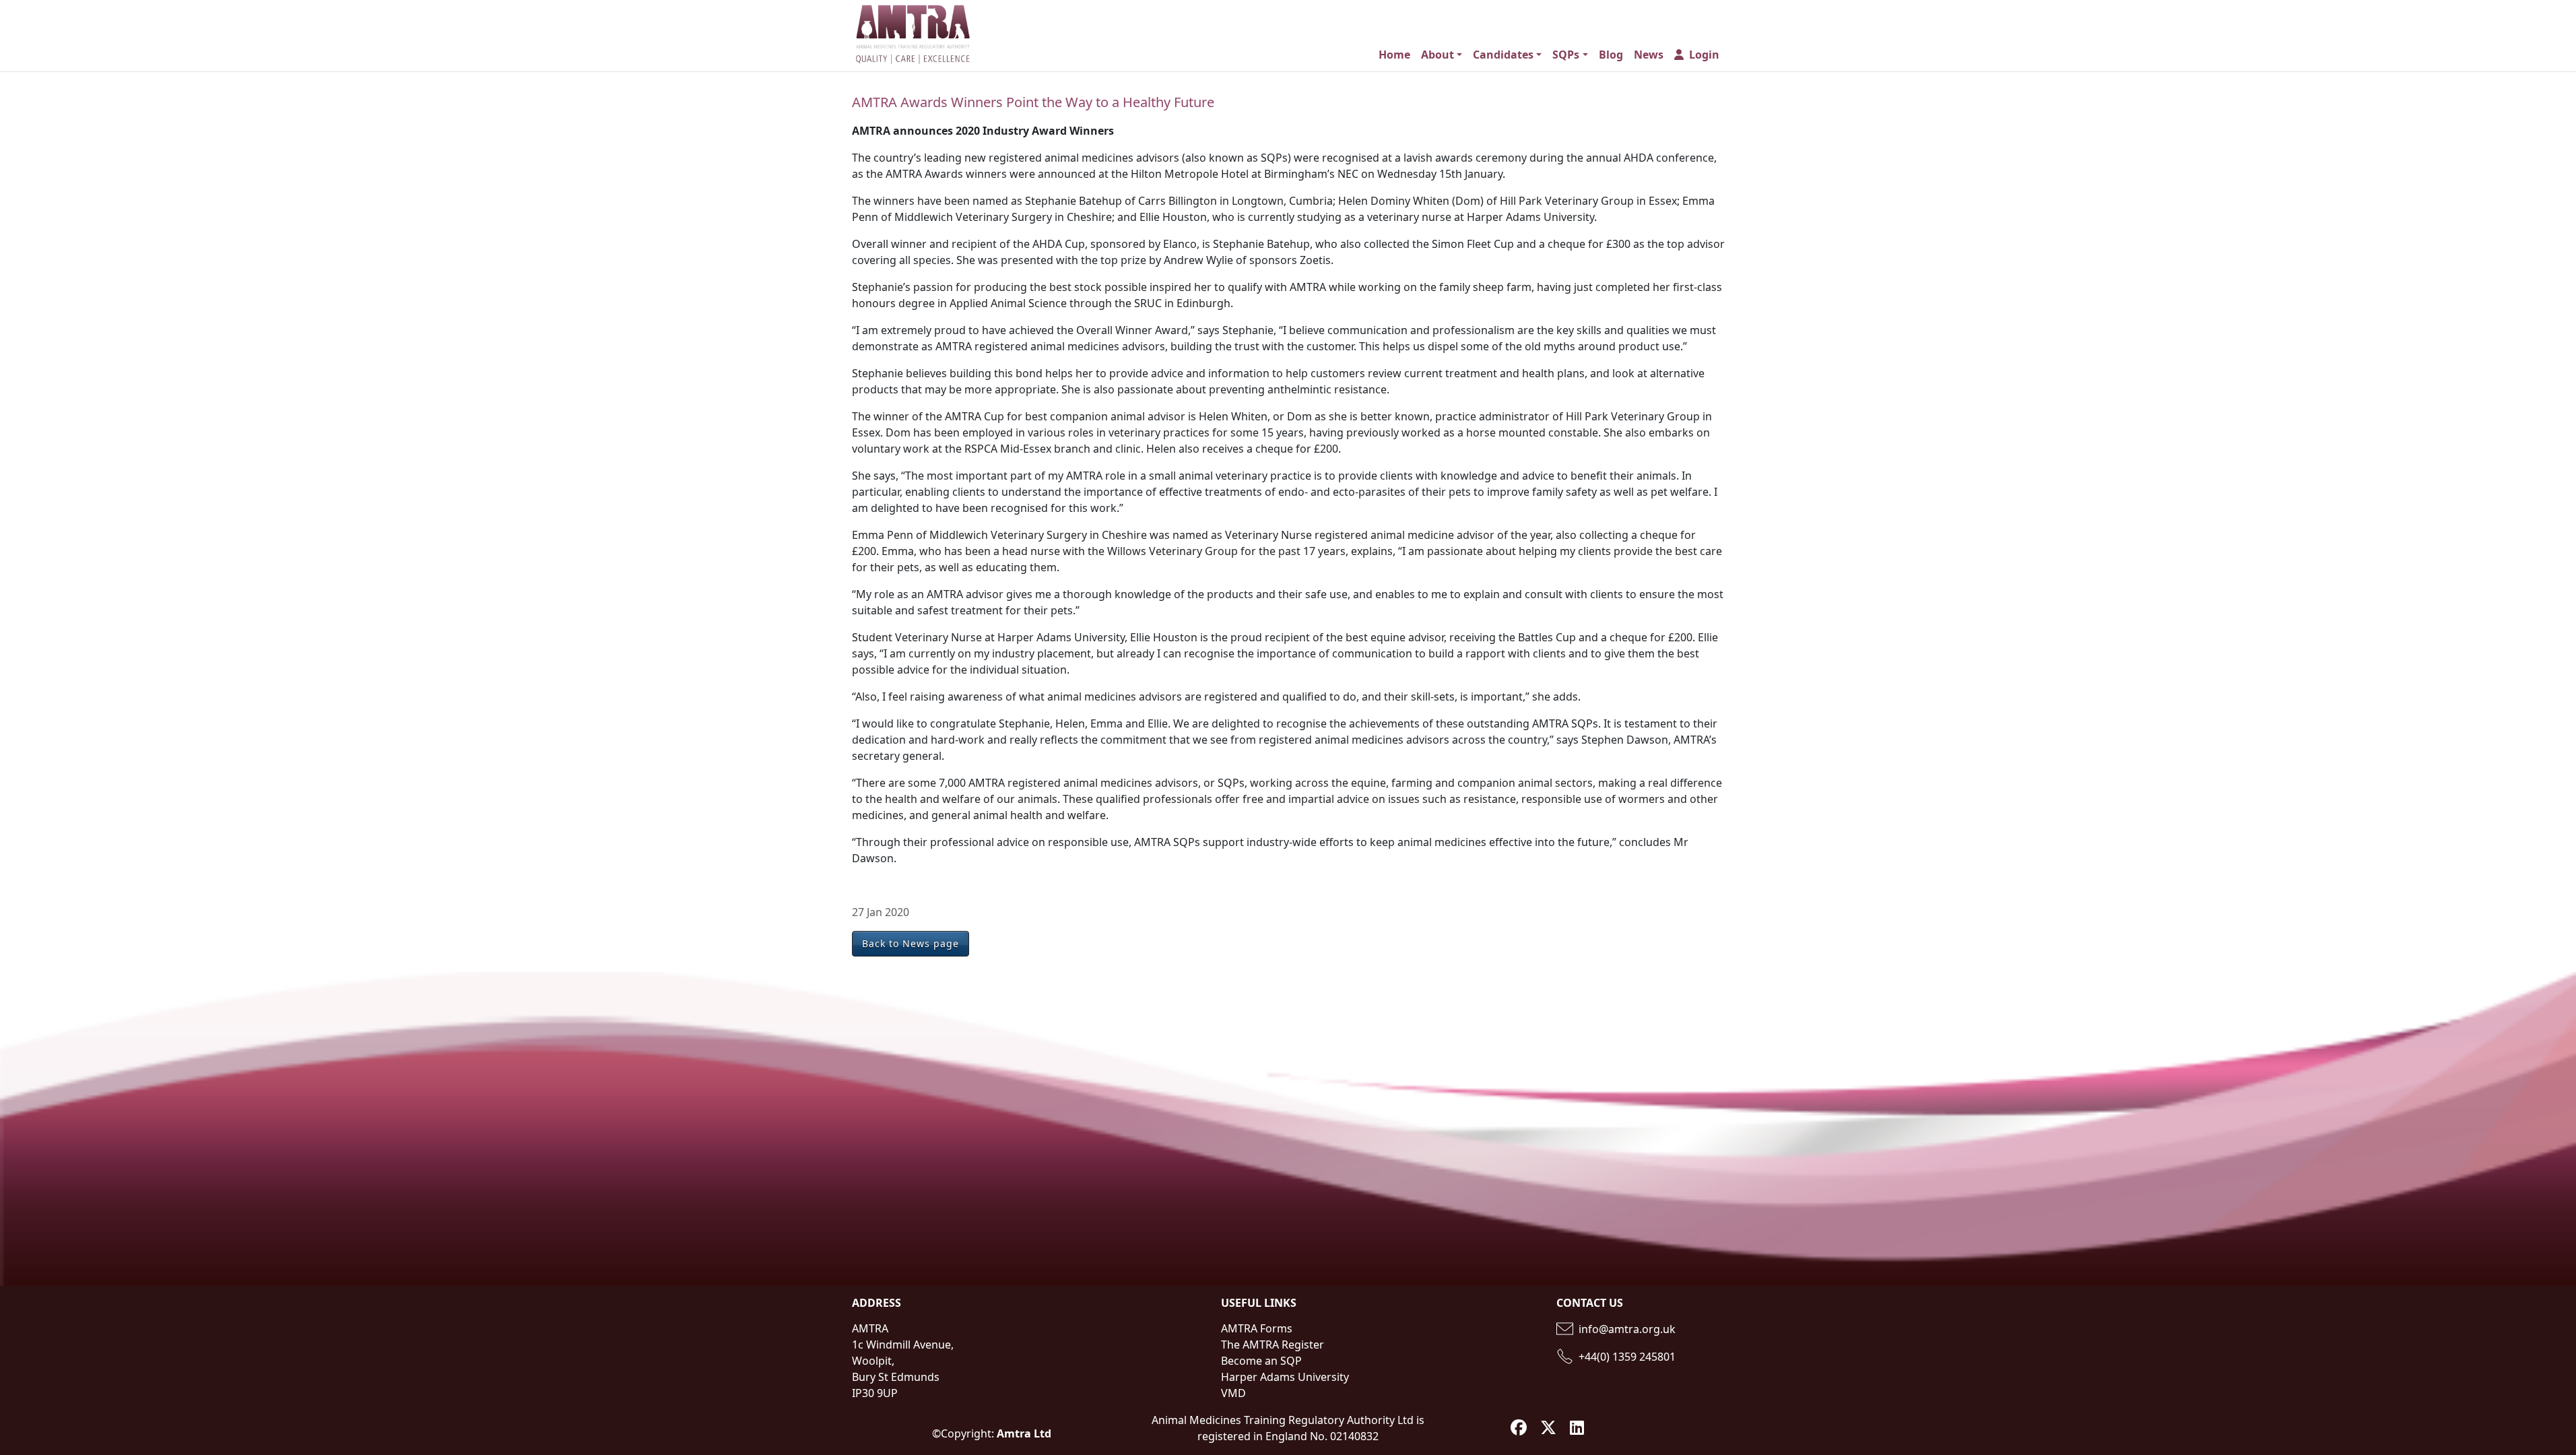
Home (1394, 55)
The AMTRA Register (1273, 1345)
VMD (1233, 1393)
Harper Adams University (1285, 1377)
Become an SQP (1261, 1361)
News (1649, 55)
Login (1704, 55)
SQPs (1566, 55)
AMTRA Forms (1257, 1328)
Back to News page (911, 943)
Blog (1611, 55)
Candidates (1503, 55)
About (1438, 55)
